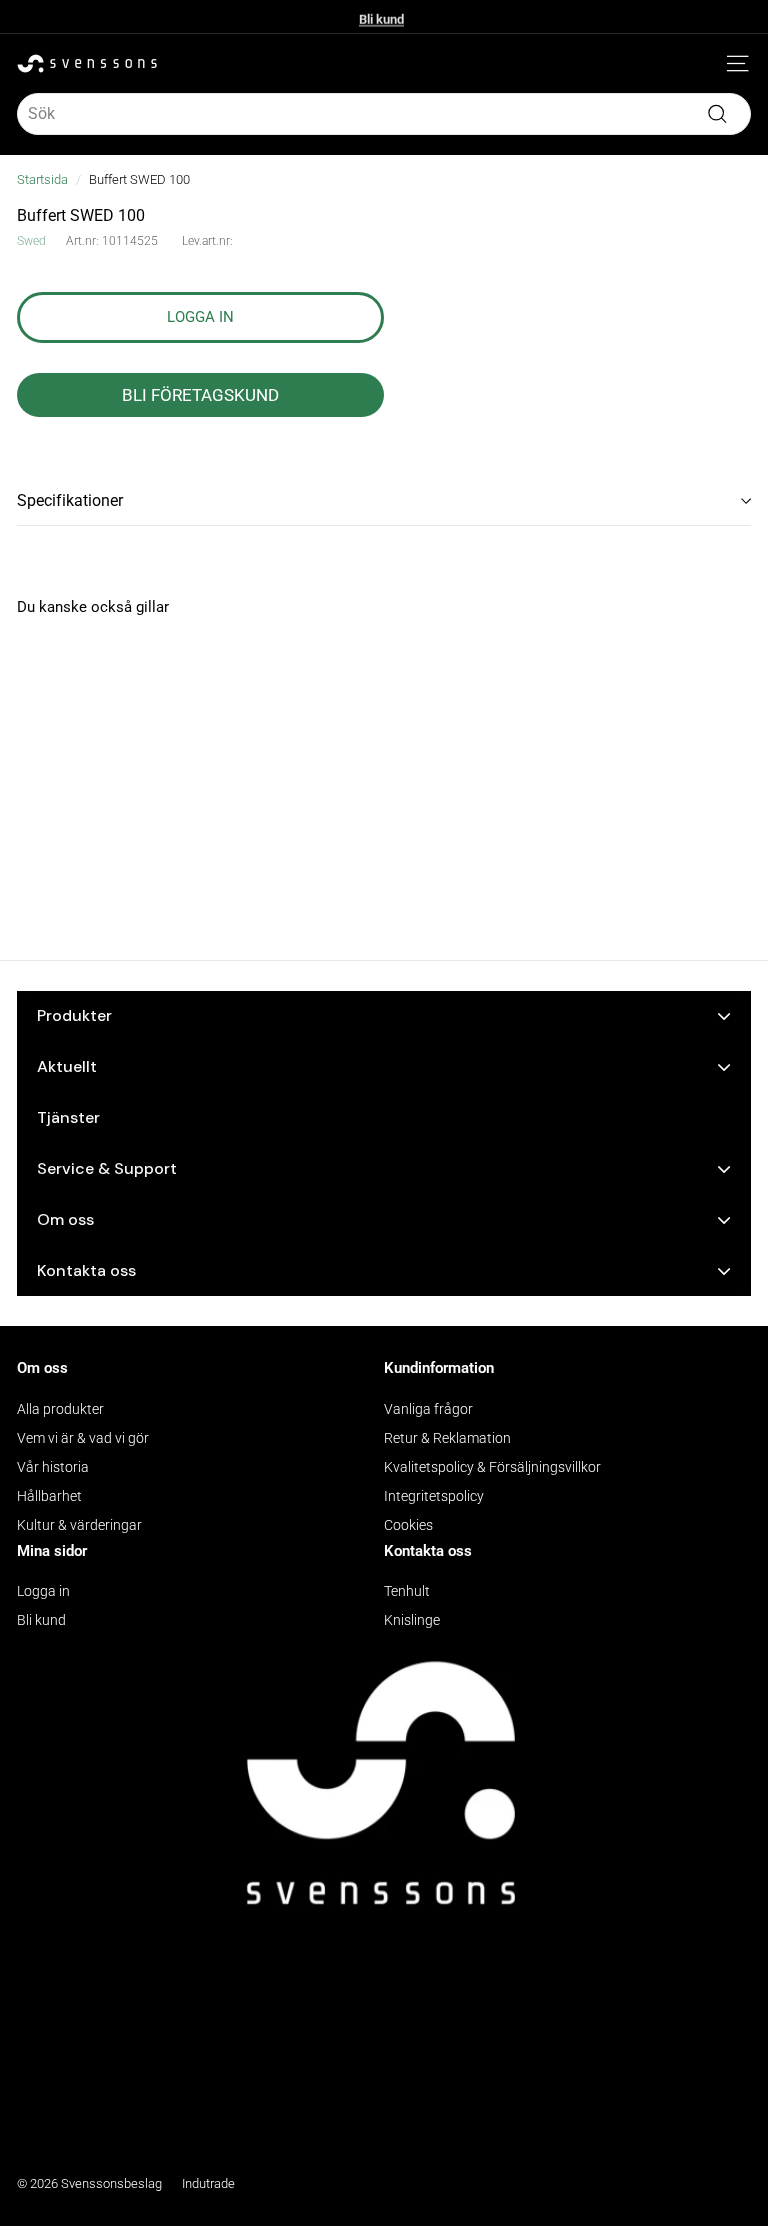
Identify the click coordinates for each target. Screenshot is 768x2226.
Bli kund (381, 16)
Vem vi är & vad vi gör (83, 1438)
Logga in (43, 1591)
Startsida (42, 179)
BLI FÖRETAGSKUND (200, 395)
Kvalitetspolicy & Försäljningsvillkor (492, 1467)
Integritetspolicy (434, 1496)
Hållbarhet (49, 1496)
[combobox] (384, 114)
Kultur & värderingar (79, 1525)
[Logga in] (708, 64)
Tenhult (407, 1591)
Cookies (408, 1525)
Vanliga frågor (428, 1409)
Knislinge (412, 1620)
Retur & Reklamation (447, 1438)
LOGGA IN (200, 317)
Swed (31, 241)
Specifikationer (70, 500)
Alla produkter (60, 1409)
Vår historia (53, 1467)
